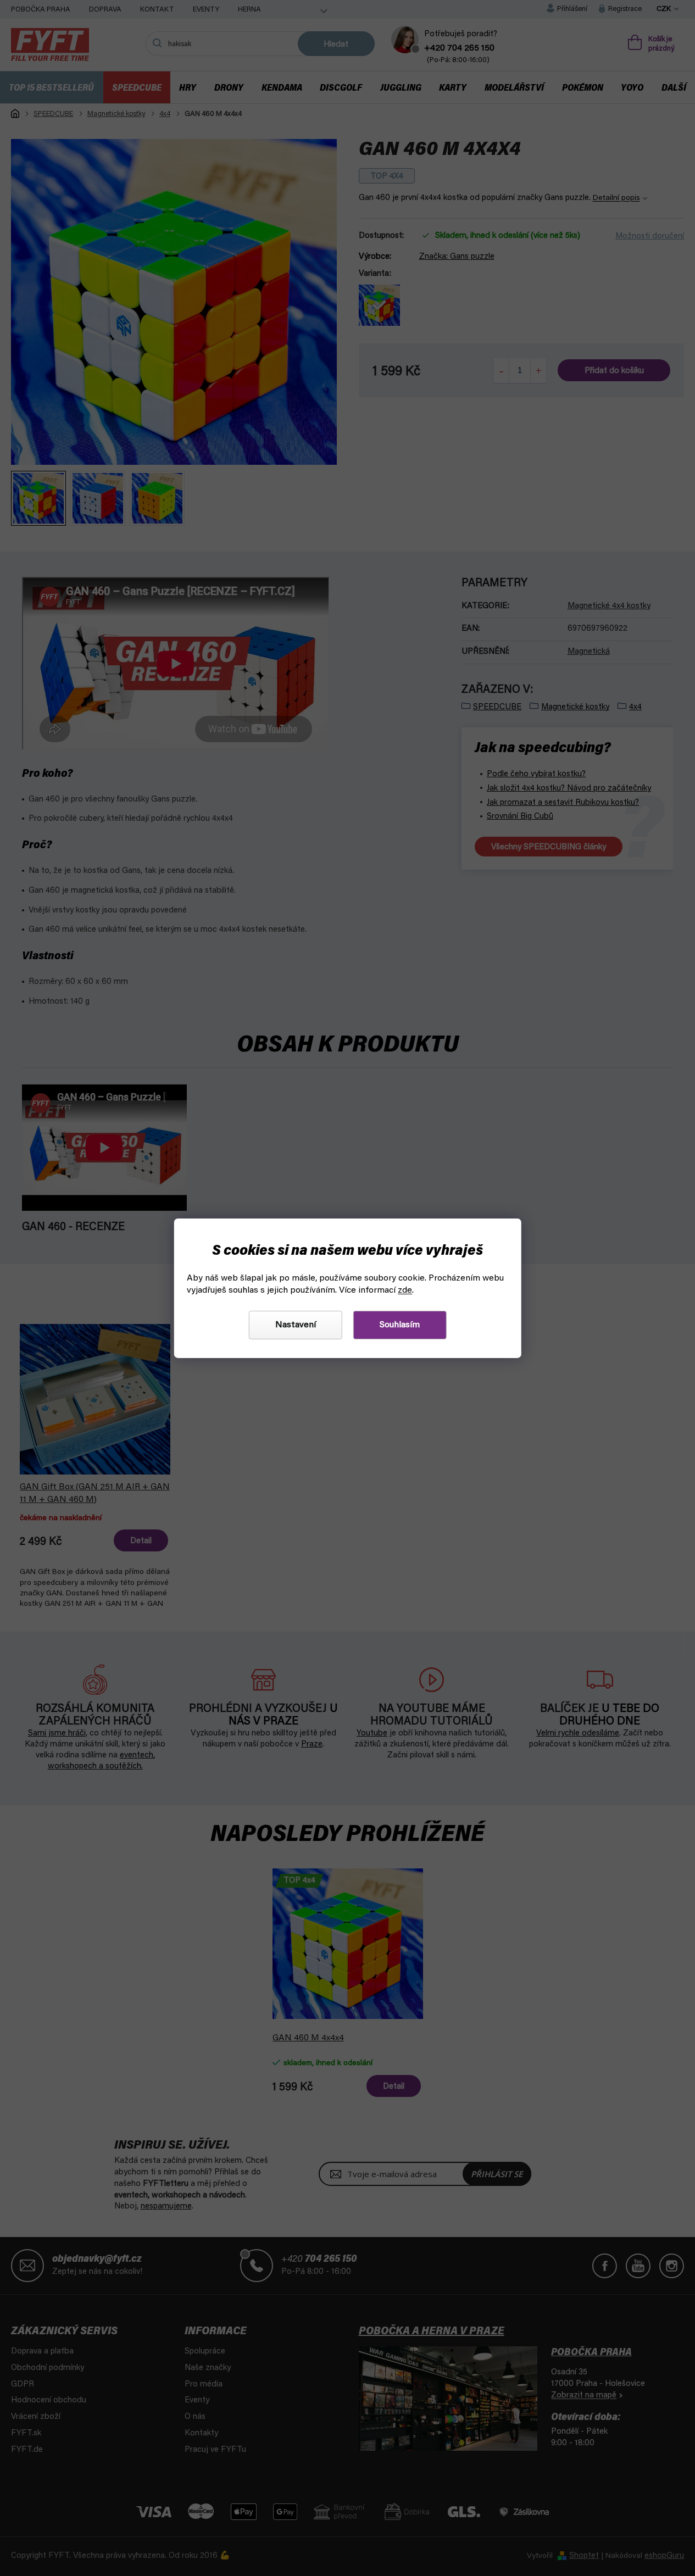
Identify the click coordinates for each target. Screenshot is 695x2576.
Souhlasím (400, 1325)
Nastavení (296, 1325)
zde (405, 1290)
